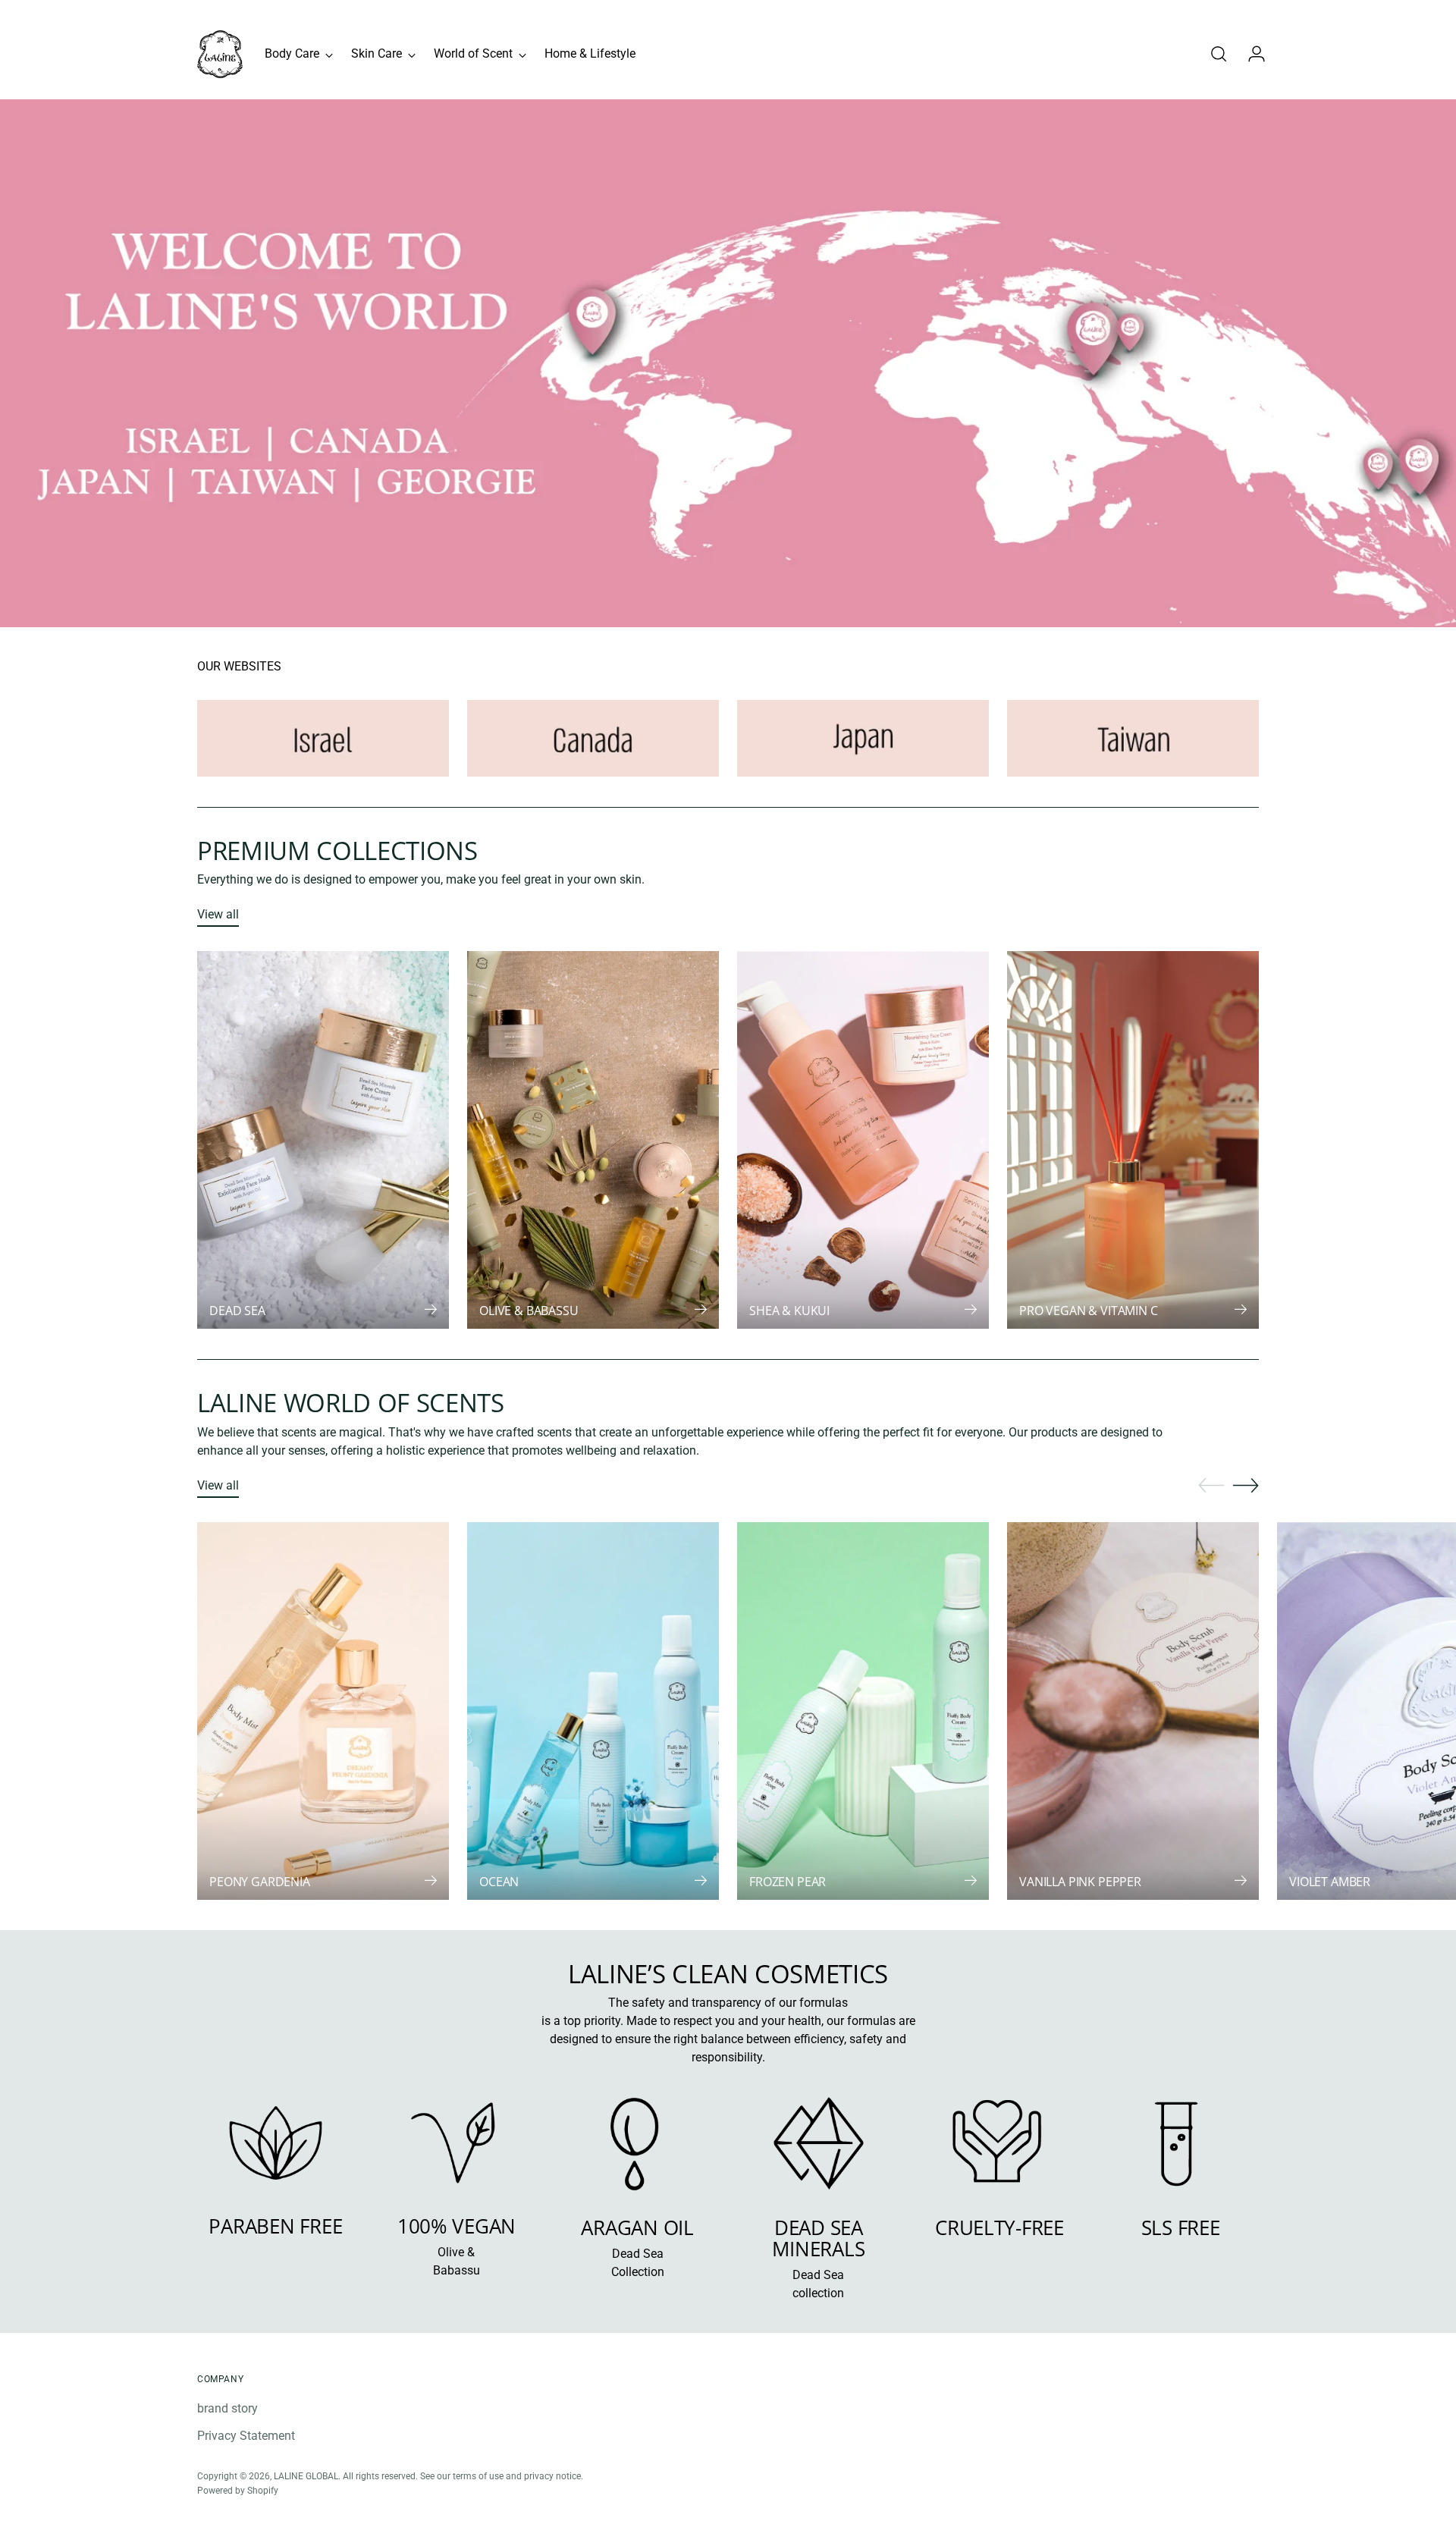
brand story (227, 2408)
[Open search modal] (1219, 54)
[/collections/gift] (728, 364)
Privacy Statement (246, 2436)
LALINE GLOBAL (306, 2476)
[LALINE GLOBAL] (220, 54)
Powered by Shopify (238, 2490)
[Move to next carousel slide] (1246, 1485)
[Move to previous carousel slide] (1211, 1486)
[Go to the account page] (1250, 54)
